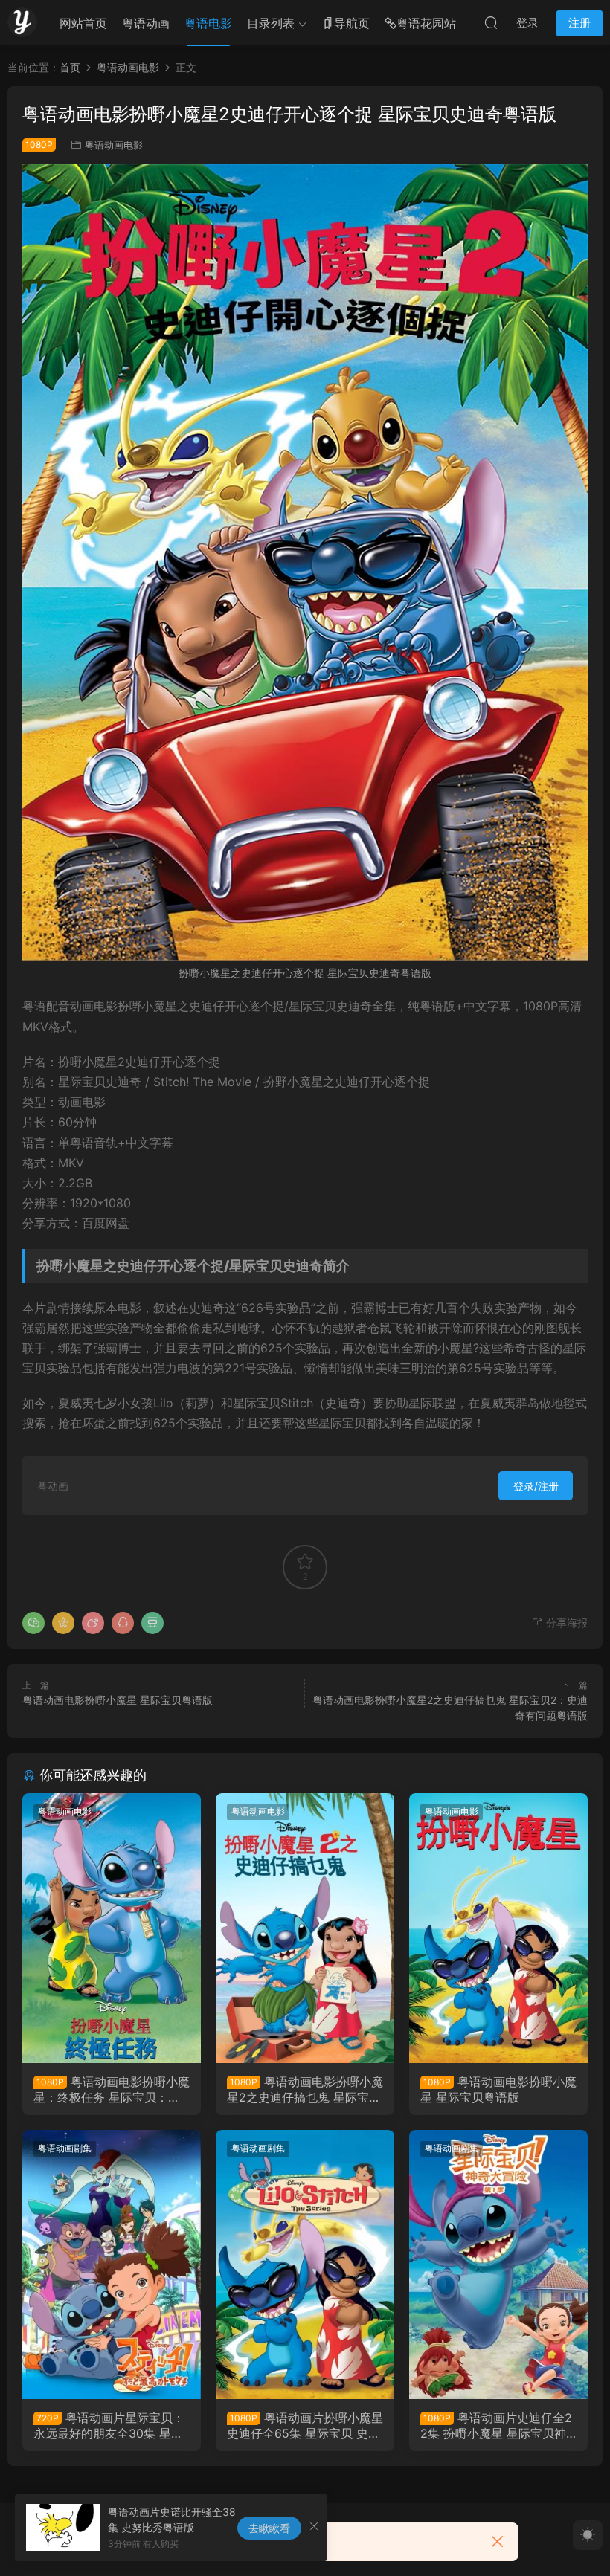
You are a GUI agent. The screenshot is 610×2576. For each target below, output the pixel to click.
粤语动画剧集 (65, 2148)
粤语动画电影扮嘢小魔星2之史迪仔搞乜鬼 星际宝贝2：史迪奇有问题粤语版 (305, 2089)
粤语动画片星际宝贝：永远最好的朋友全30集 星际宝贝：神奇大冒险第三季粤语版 (111, 2425)
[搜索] (491, 22)
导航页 (352, 23)
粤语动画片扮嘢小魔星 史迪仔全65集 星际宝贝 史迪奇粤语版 (305, 2425)
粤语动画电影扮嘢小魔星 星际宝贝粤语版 (118, 1700)
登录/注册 (536, 1486)
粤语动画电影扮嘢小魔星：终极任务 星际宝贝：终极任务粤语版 (112, 2089)
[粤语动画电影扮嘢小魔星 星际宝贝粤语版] (498, 1928)
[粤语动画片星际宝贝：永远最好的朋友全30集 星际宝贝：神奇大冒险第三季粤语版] (112, 2265)
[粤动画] (22, 22)
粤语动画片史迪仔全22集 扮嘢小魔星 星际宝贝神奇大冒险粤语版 (496, 2425)
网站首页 (83, 23)
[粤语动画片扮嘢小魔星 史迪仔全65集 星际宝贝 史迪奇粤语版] (305, 2265)
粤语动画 (146, 23)
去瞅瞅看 (269, 2528)
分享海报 (565, 1623)
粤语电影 (208, 23)
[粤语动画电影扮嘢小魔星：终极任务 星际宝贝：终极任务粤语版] (112, 1928)
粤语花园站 (426, 23)
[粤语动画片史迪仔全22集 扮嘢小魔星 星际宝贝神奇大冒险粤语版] (498, 2265)
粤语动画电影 (114, 145)
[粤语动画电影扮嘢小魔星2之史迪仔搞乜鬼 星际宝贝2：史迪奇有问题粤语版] (305, 1928)
